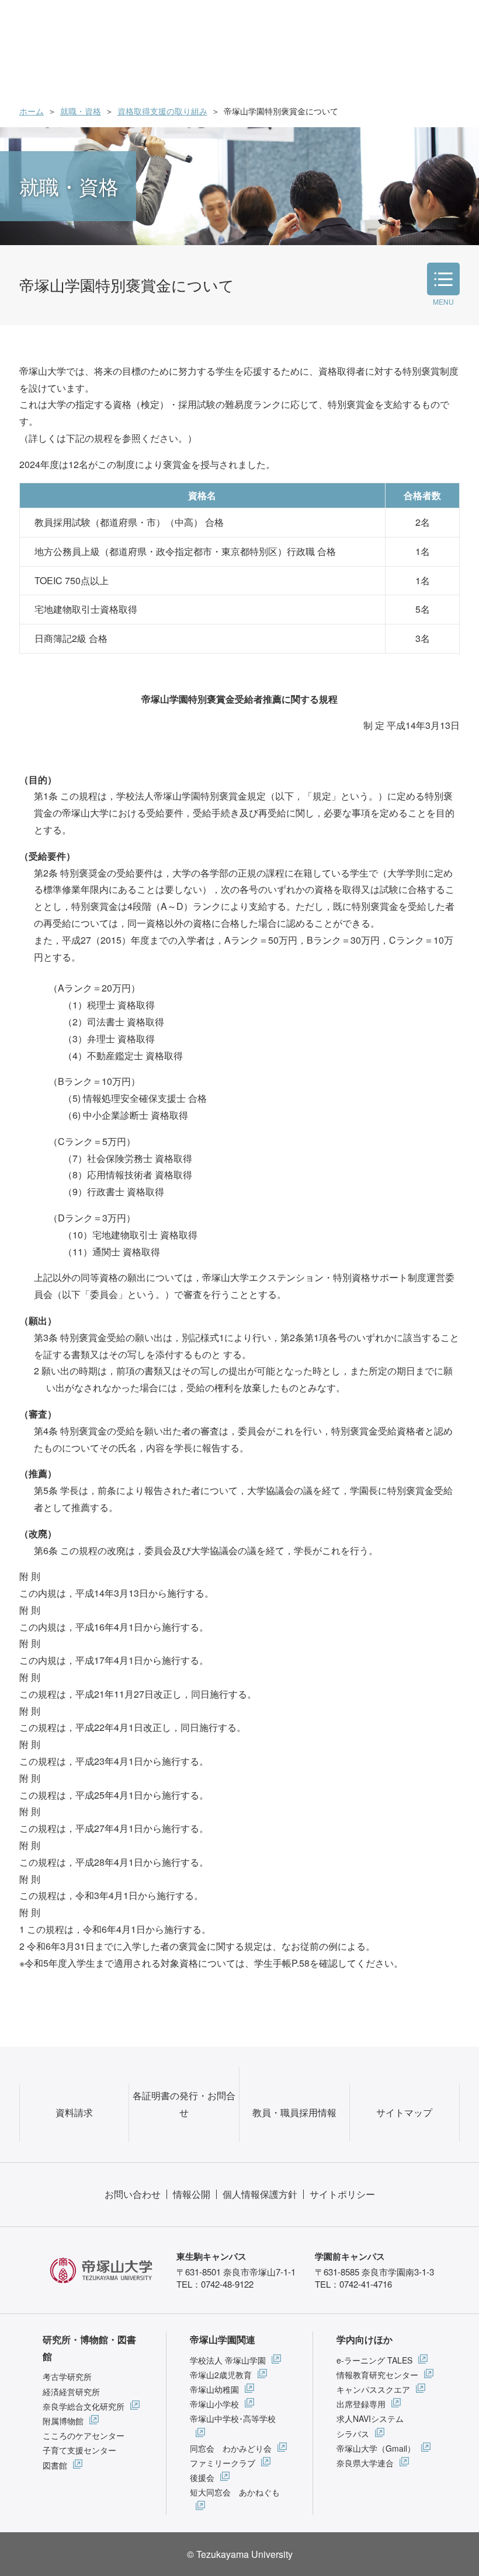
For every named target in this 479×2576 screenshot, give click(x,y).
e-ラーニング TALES (374, 2360)
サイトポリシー (342, 2194)
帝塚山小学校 (214, 2404)
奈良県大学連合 (365, 2463)
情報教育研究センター (377, 2375)
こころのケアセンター (84, 2435)
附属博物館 (63, 2421)
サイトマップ (404, 2112)
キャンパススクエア (373, 2389)
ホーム (32, 111)
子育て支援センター (79, 2450)
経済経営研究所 (71, 2392)
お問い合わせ (133, 2194)
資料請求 (74, 2112)
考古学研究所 (67, 2376)
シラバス (353, 2434)
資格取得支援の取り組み (162, 111)
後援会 (202, 2477)
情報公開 (192, 2194)
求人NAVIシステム (370, 2418)
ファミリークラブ (223, 2463)
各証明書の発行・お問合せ (184, 2104)
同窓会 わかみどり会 (231, 2448)
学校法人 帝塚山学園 (228, 2360)
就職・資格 (81, 111)
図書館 (55, 2465)
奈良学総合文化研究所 (84, 2406)
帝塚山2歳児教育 (221, 2375)
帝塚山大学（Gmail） (376, 2448)
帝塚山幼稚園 (214, 2389)
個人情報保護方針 (260, 2194)
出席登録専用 (361, 2404)
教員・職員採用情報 (294, 2112)
